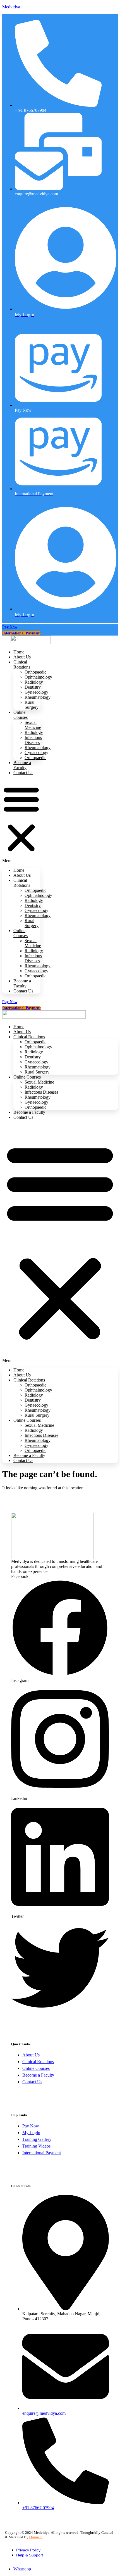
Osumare (36, 2537)
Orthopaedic (35, 672)
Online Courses (21, 715)
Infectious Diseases (33, 740)
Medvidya (11, 7)
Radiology (34, 682)
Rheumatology (38, 697)
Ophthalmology (38, 677)
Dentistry (33, 687)
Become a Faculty (22, 765)
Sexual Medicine (33, 725)
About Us (22, 875)
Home (19, 870)
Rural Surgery (32, 705)
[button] (21, 822)
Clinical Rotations (22, 664)
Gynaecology (36, 692)
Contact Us (23, 773)
